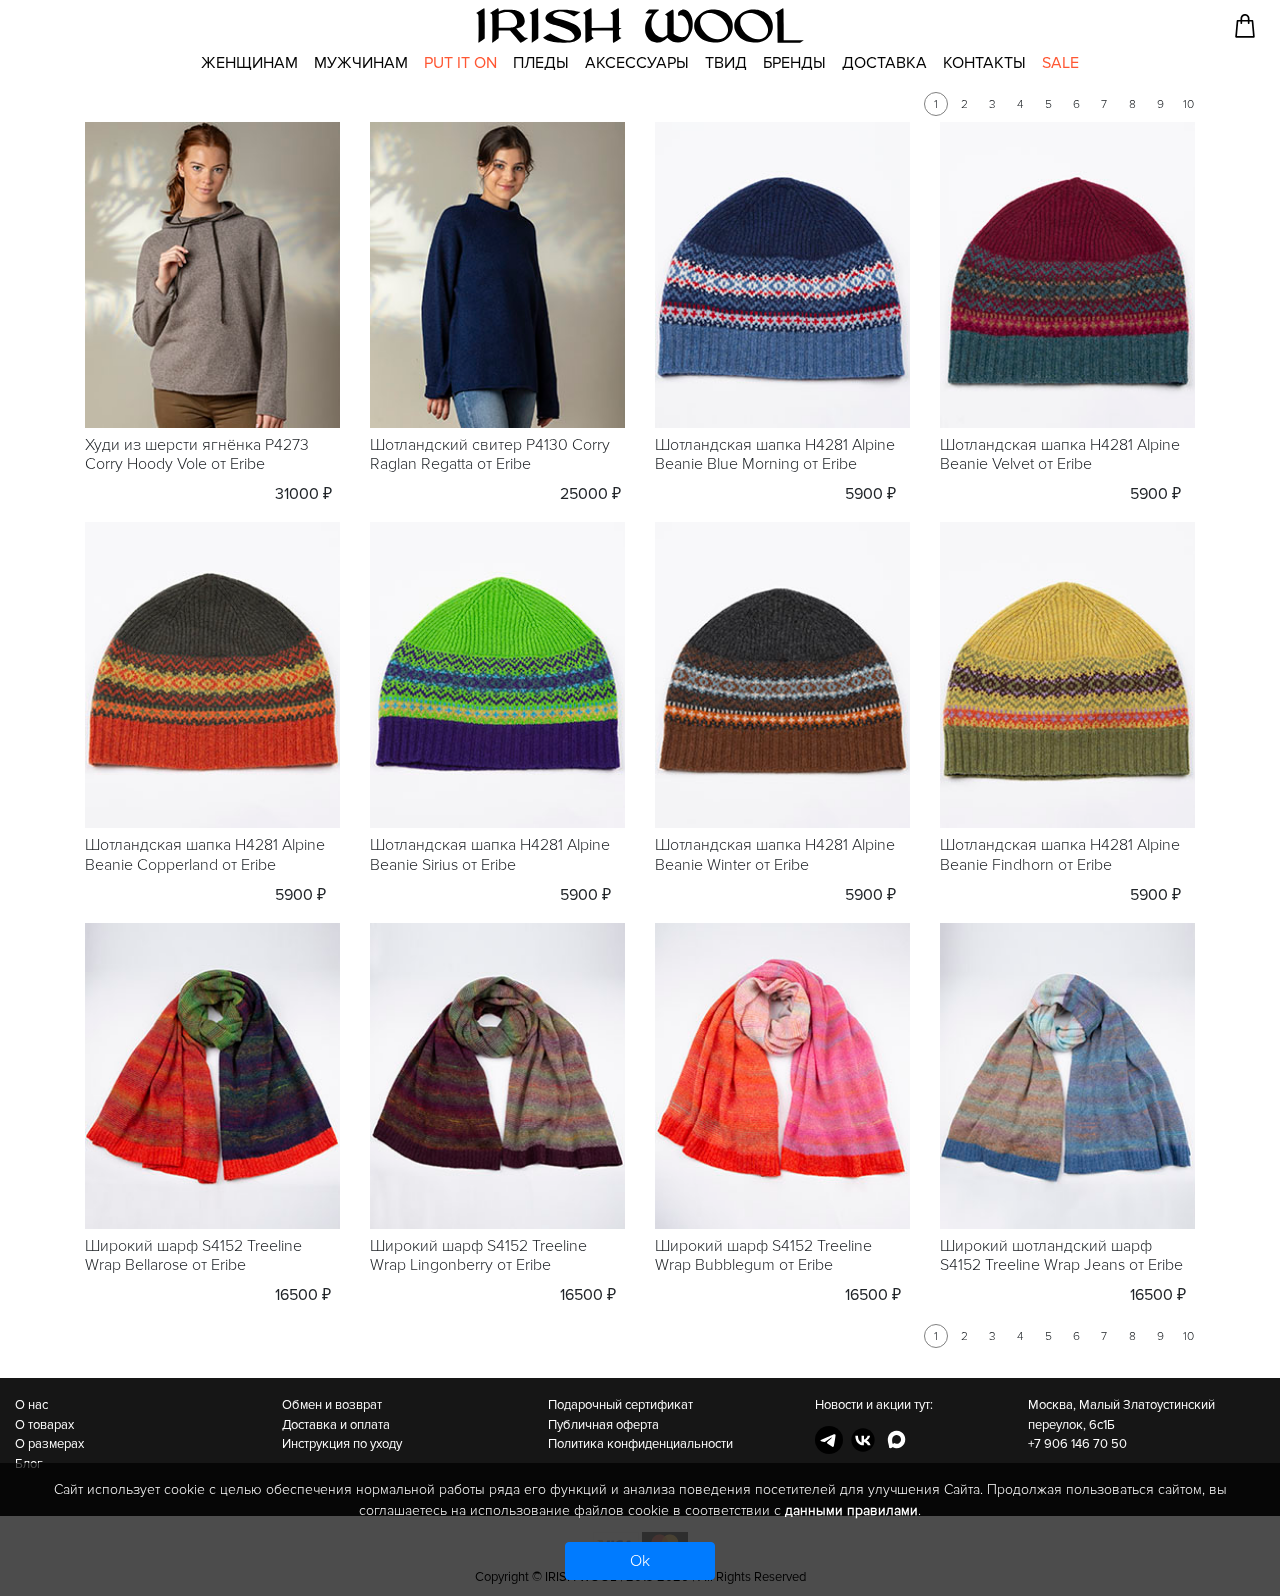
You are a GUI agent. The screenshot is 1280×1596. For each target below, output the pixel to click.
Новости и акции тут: (874, 1405)
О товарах (44, 1425)
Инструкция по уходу (342, 1444)
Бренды (794, 63)
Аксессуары (637, 63)
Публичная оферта (603, 1425)
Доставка (884, 63)
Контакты (984, 63)
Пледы (541, 63)
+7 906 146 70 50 (1077, 1444)
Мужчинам (361, 63)
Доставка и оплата (336, 1425)
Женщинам (249, 63)
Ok (640, 1561)
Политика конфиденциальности (640, 1444)
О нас (31, 1405)
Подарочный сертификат (620, 1405)
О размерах (49, 1444)
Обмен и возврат (332, 1405)
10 (1188, 104)
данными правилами (851, 1510)
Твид (726, 63)
